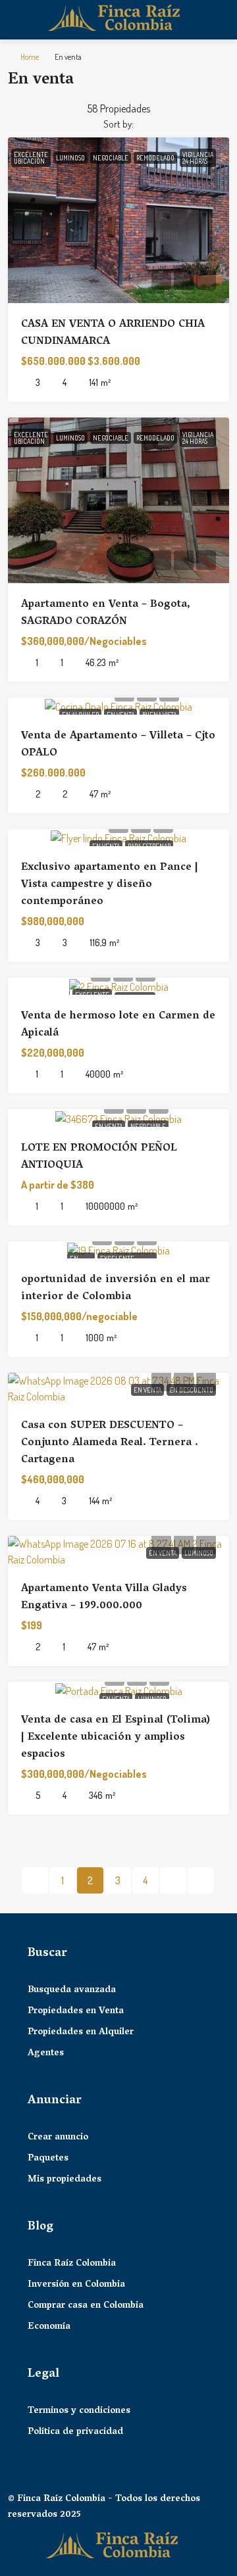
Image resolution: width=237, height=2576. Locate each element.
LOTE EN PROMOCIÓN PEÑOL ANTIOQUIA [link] (99, 1157)
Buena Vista (159, 715)
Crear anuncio (58, 2138)
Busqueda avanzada (72, 1991)
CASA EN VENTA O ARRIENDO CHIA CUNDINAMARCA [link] (113, 333)
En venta (120, 715)
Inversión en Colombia (76, 2285)
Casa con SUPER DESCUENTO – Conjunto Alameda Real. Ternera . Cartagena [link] (110, 1443)
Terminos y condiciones (79, 2412)
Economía (49, 2327)
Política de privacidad (75, 2433)
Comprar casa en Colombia (86, 2306)
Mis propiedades (65, 2180)
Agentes (46, 2054)
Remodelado (155, 158)
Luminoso (70, 158)
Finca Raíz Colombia (72, 2264)
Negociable (111, 158)
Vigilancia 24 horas (198, 158)
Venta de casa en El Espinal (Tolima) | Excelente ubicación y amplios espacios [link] (116, 1738)
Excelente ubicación (31, 158)
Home (30, 57)
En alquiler (80, 715)
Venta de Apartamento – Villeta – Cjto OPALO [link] (118, 745)
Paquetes (48, 2159)
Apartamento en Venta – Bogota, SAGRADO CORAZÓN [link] (106, 613)
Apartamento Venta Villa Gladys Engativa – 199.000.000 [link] (104, 1598)
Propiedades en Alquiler (81, 2033)
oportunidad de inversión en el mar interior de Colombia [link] (116, 1289)
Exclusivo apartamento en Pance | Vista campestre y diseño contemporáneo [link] (110, 885)
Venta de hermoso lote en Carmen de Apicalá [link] (118, 1025)
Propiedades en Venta (76, 2012)
